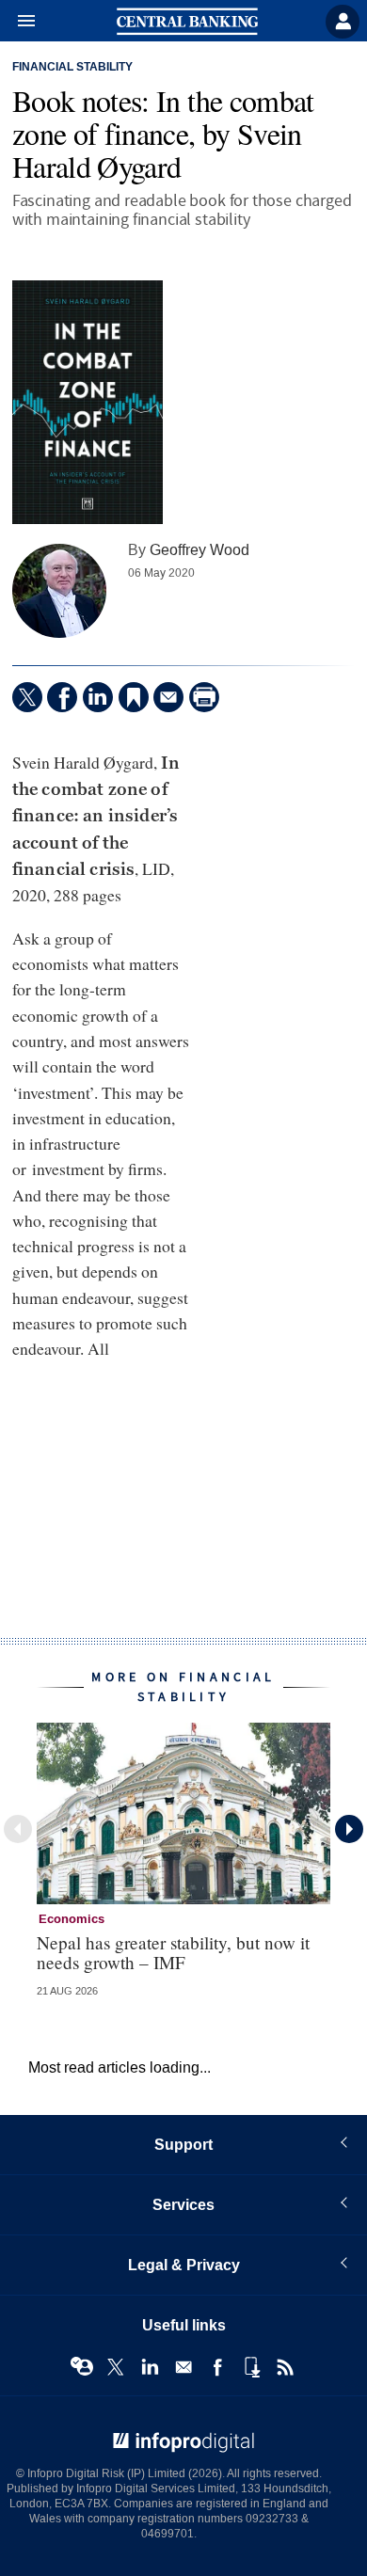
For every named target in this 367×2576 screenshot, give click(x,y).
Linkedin (150, 2367)
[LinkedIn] (98, 697)
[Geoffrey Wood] (59, 591)
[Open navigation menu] (18, 22)
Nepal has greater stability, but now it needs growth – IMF (173, 1952)
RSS (285, 2367)
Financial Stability (72, 68)
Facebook (217, 2367)
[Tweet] (27, 697)
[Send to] (168, 697)
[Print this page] (204, 697)
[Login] (343, 22)
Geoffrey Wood (199, 550)
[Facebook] (62, 697)
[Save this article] (134, 697)
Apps (251, 2367)
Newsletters (183, 2367)
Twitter (116, 2367)
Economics (72, 1919)
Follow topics (82, 2367)
